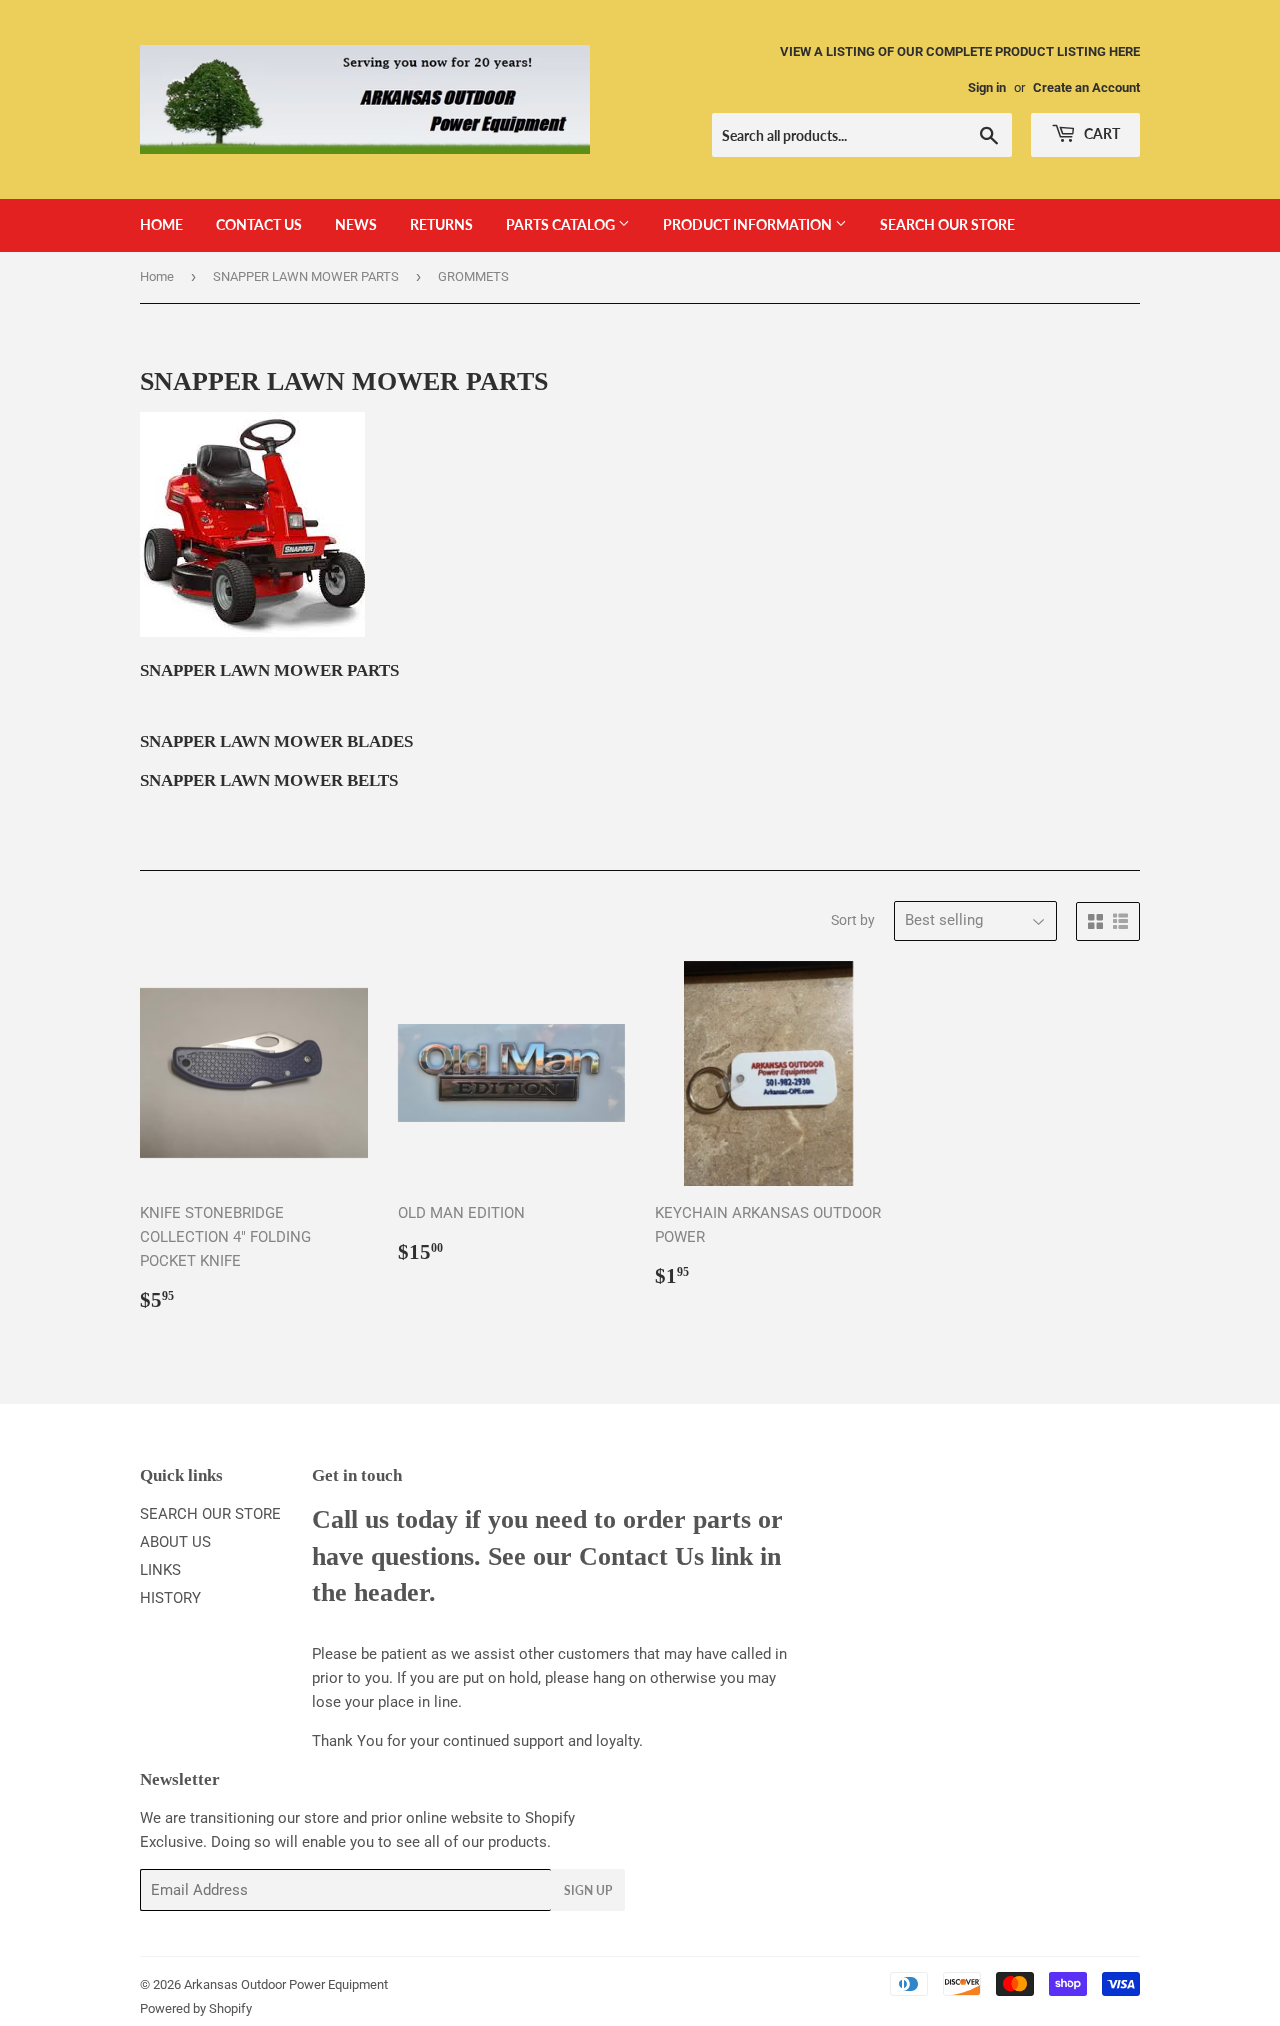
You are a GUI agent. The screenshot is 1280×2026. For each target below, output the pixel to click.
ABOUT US (175, 1542)
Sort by (853, 920)
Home (157, 276)
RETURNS (441, 224)
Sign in (987, 87)
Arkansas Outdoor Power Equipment (286, 1984)
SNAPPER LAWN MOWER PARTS (306, 276)
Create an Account (1086, 87)
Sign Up (588, 1890)
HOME (161, 224)
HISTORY (170, 1598)
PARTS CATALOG (562, 224)
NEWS (356, 224)
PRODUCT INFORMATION (749, 224)
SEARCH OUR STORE (947, 224)
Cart (1100, 133)
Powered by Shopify (196, 2008)
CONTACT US (259, 224)
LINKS (160, 1570)
